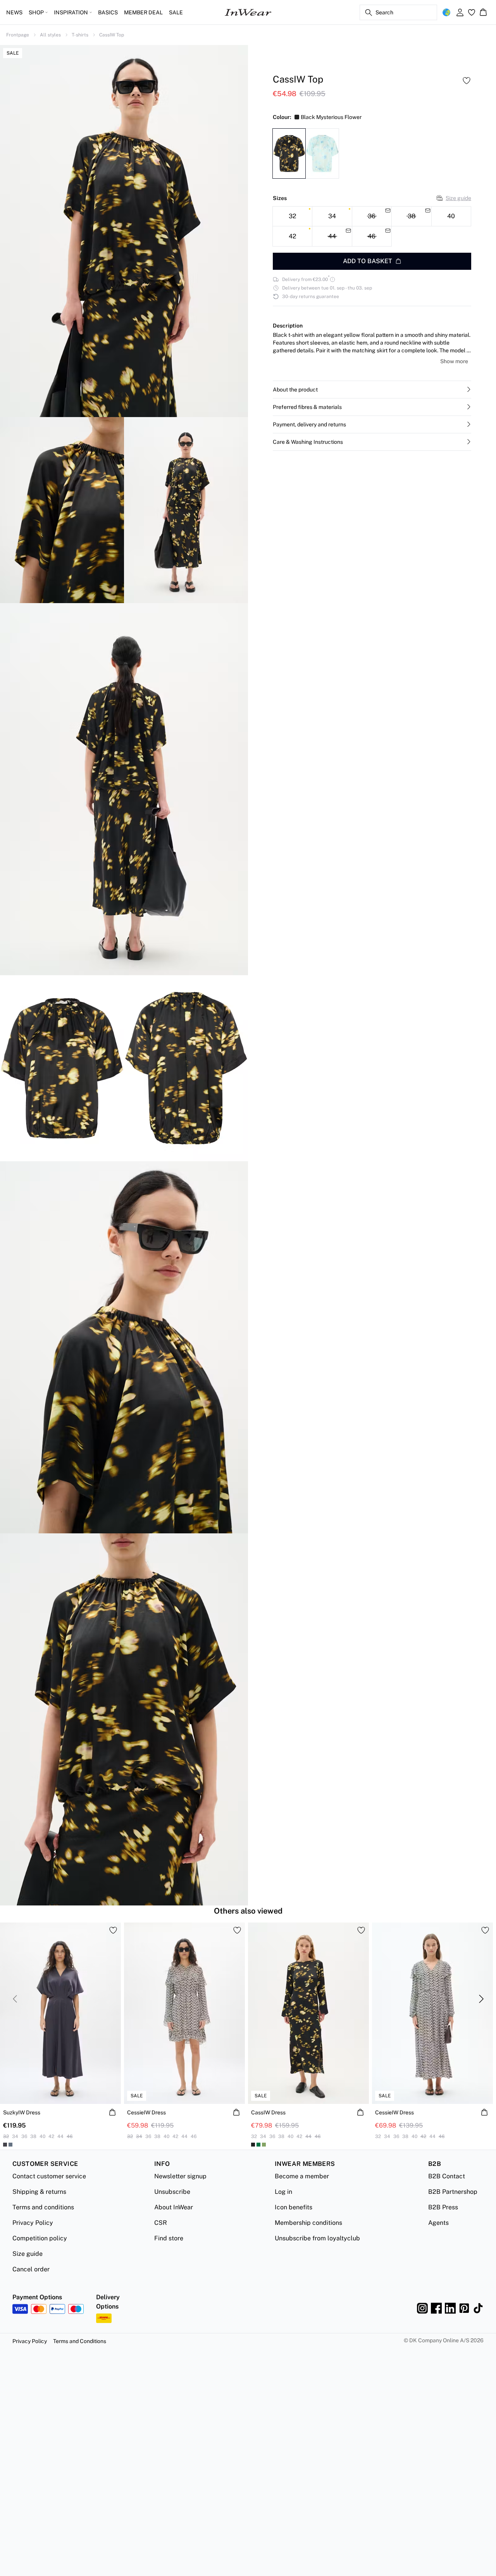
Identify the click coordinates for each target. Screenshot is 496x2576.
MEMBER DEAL (143, 12)
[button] (372, 390)
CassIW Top (112, 35)
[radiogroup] (372, 226)
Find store (169, 2238)
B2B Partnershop (453, 2192)
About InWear (174, 2207)
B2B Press (443, 2207)
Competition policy (40, 2238)
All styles (50, 35)
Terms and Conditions (80, 2341)
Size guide (458, 198)
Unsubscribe (172, 2192)
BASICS (108, 12)
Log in (283, 2192)
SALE (176, 12)
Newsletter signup (180, 2176)
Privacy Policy (33, 2223)
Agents (438, 2223)
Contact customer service (49, 2176)
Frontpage (18, 35)
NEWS (14, 12)
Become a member (302, 2176)
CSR (161, 2223)
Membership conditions (308, 2223)
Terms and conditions (43, 2207)
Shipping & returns (39, 2192)
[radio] (292, 216)
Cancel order (31, 2269)
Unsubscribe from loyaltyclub (317, 2238)
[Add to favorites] (467, 81)
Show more (454, 361)
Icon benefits (294, 2207)
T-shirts (80, 35)
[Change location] (446, 12)
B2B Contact (447, 2176)
